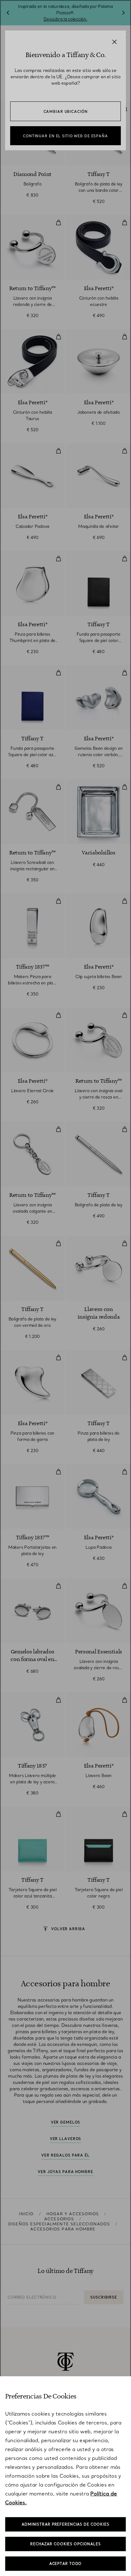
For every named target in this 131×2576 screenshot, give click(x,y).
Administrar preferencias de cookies (65, 2524)
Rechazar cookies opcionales (65, 2544)
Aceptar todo (66, 2564)
